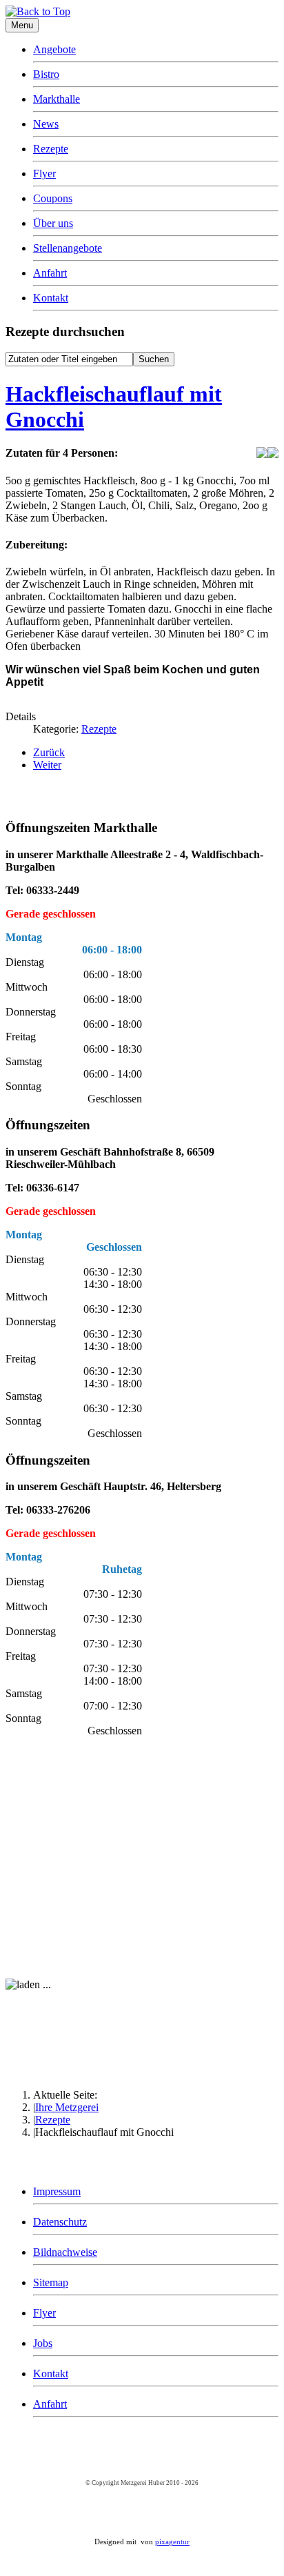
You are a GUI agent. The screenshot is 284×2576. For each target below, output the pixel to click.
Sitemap (51, 2282)
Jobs (43, 2343)
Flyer (44, 174)
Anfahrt (50, 273)
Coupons (53, 198)
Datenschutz (60, 2222)
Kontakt (51, 298)
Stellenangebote (68, 248)
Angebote (54, 49)
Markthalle (57, 99)
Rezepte (51, 149)
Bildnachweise (65, 2252)
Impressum (57, 2191)
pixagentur (172, 2542)
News (46, 124)
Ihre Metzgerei (67, 2107)
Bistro (46, 74)
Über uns (53, 223)
